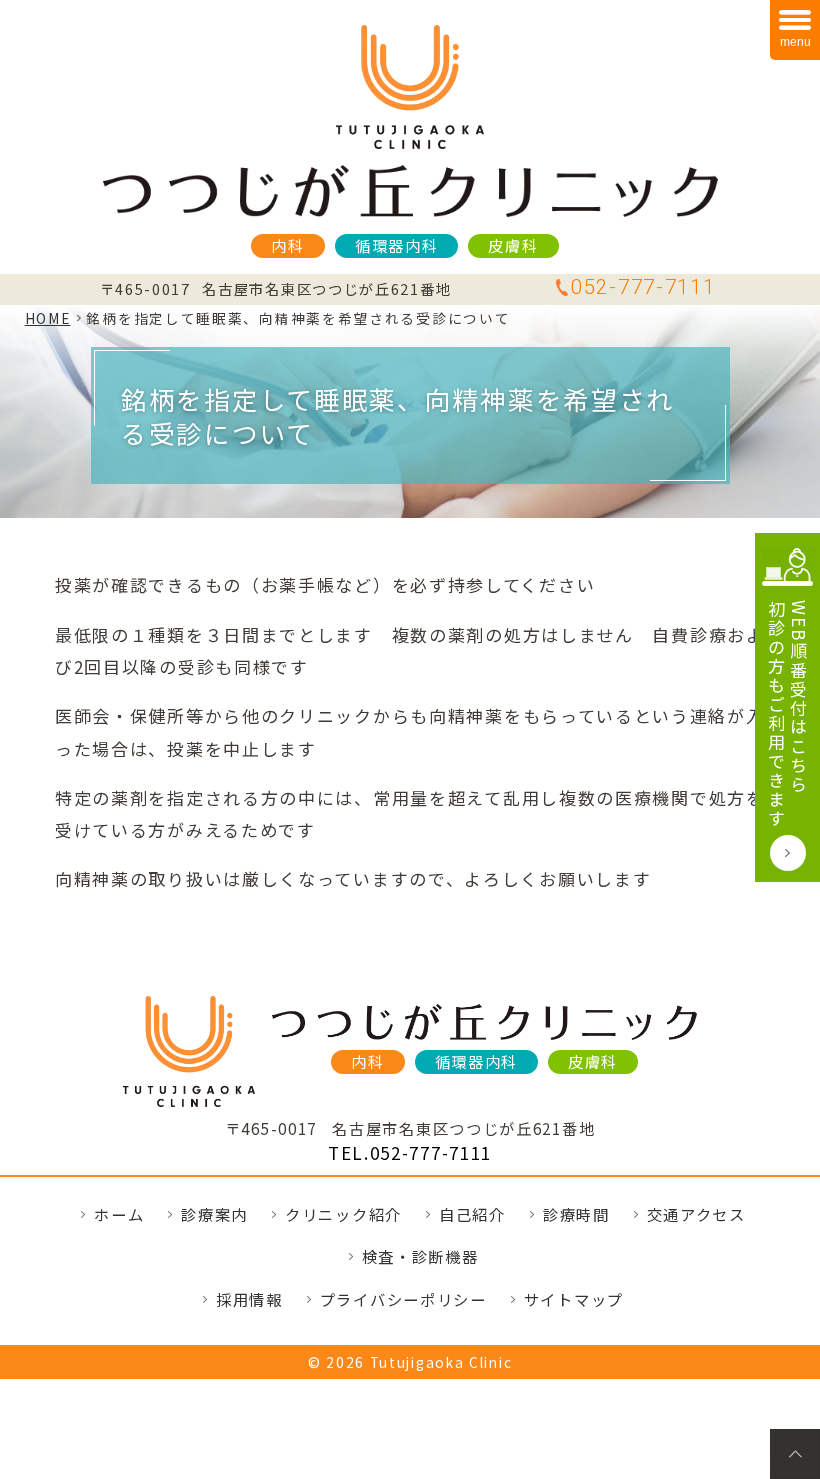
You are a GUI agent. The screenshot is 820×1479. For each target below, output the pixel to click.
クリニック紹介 (343, 1214)
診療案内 (214, 1214)
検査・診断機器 (420, 1256)
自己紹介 (472, 1214)
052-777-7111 (643, 287)
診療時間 (576, 1214)
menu (795, 42)
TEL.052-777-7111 (410, 1152)
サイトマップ (574, 1299)
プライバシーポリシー (403, 1299)
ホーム (119, 1214)
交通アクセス (696, 1214)
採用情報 (249, 1299)
